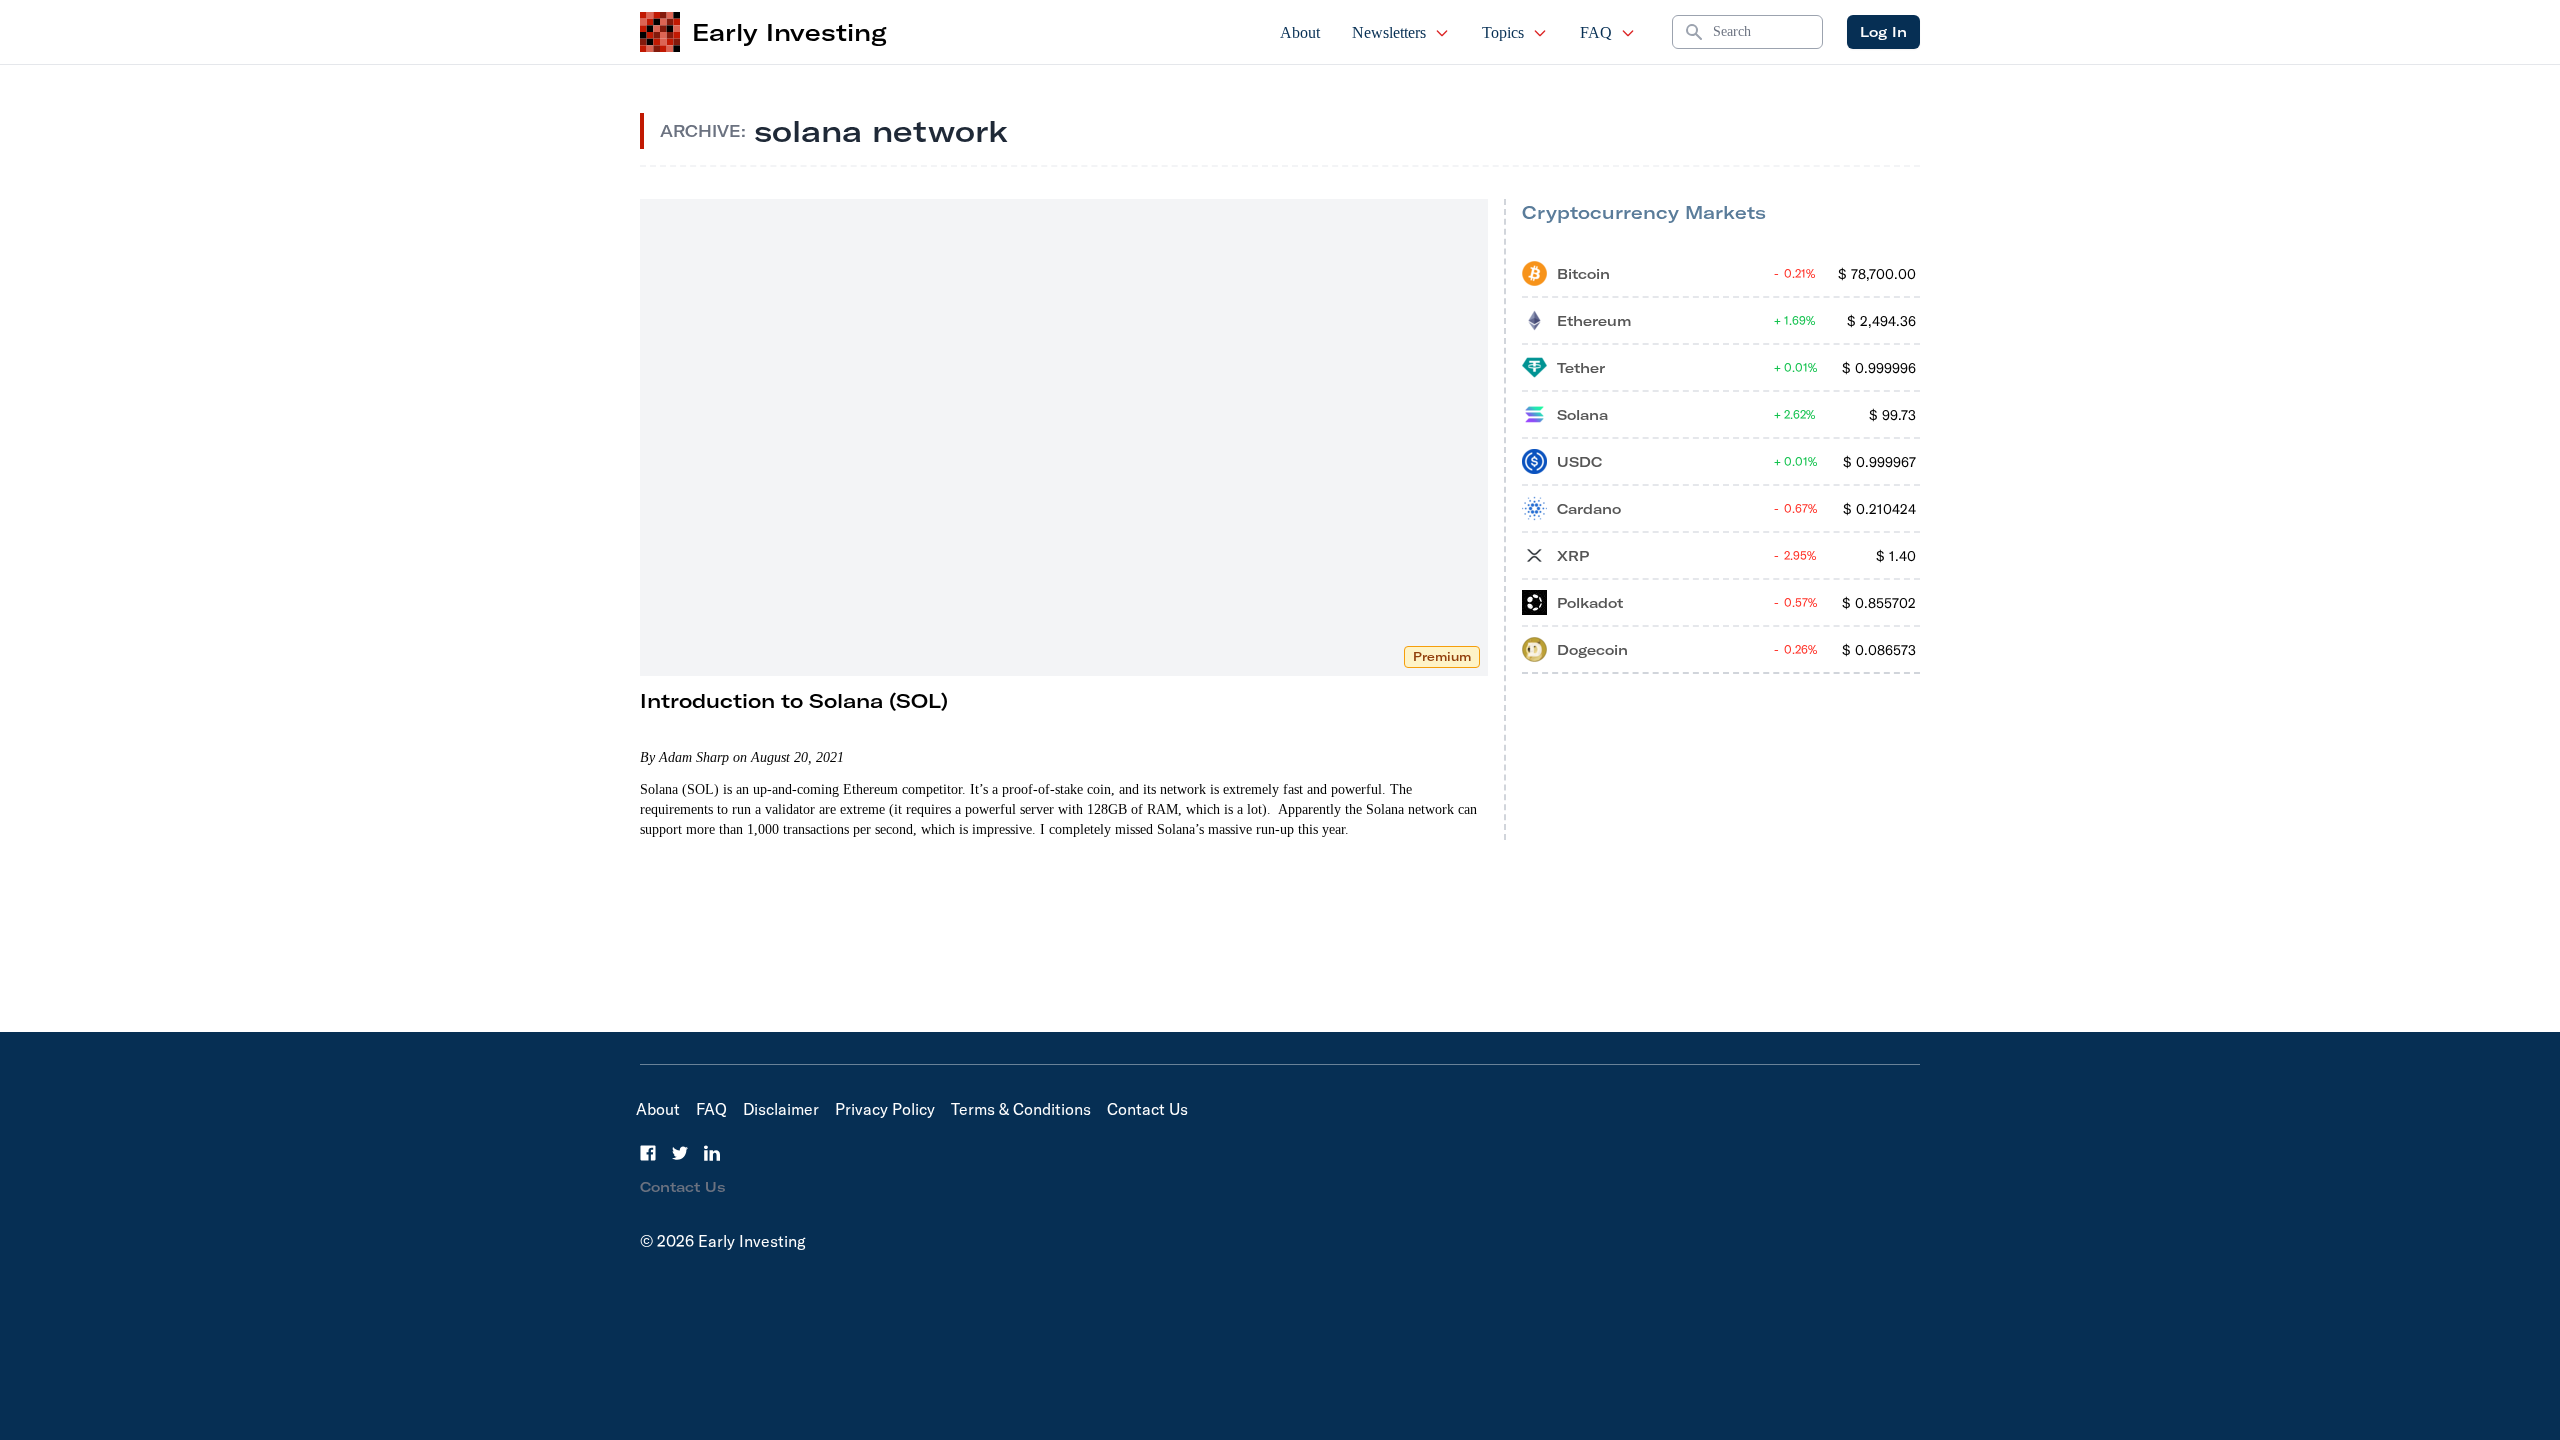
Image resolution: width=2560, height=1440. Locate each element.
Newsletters (1389, 32)
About (1300, 32)
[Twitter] (680, 1153)
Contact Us (1147, 1109)
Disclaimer (781, 1109)
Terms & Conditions (1021, 1109)
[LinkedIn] (712, 1153)
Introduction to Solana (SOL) (794, 700)
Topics (1503, 32)
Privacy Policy (885, 1109)
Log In (1883, 32)
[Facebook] (648, 1153)
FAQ (1596, 32)
